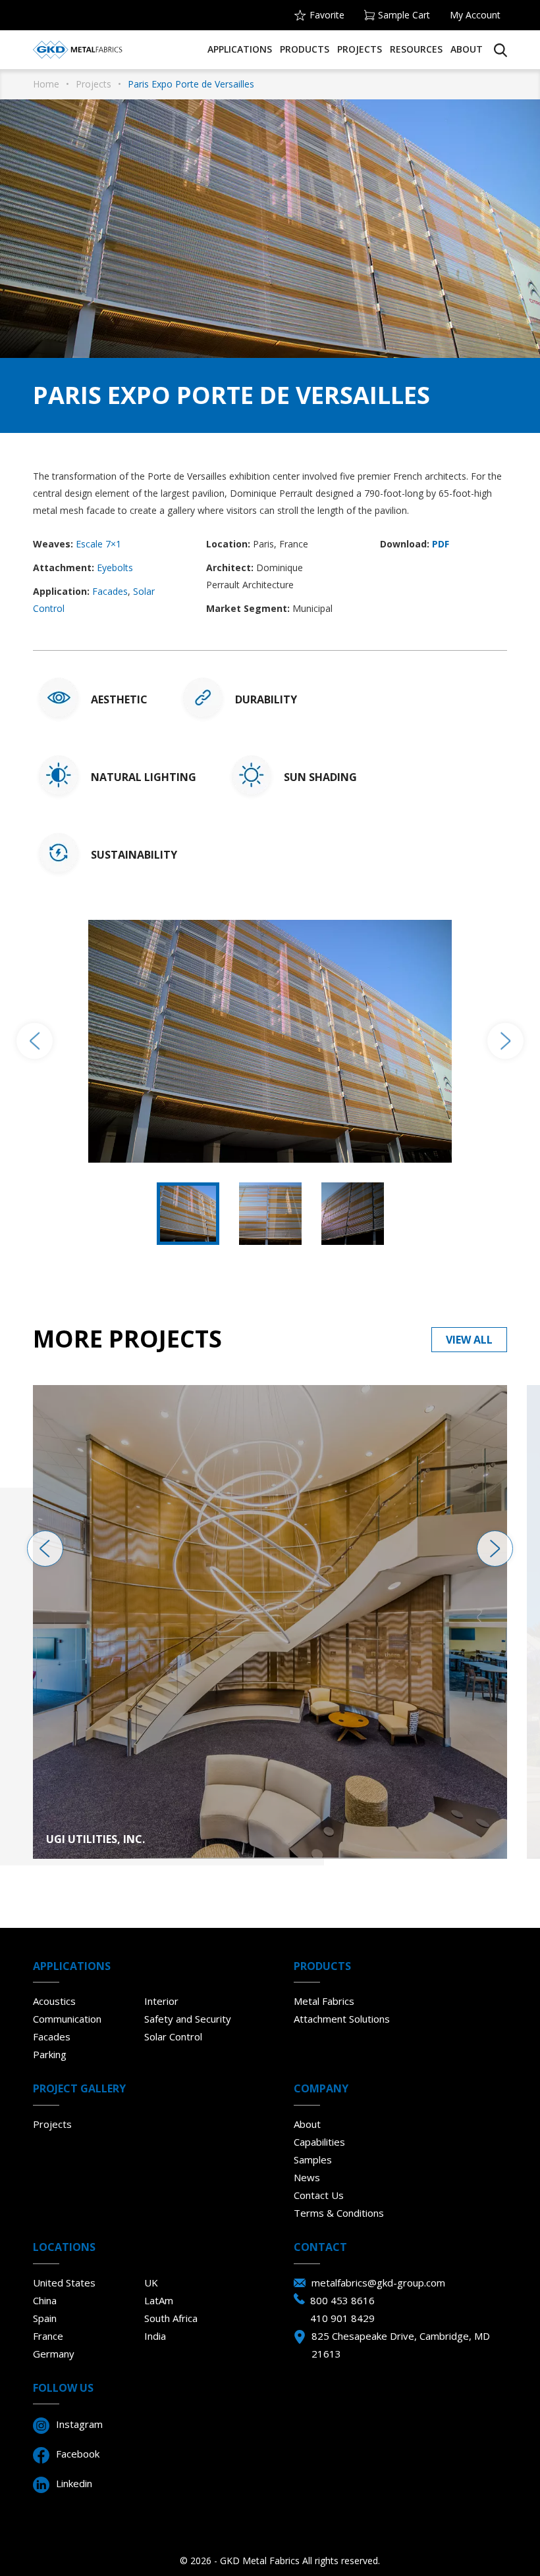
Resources (416, 49)
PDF (441, 544)
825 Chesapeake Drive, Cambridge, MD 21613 (401, 2345)
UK (151, 2283)
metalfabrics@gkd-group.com (378, 2283)
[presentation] (45, 1549)
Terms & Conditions (339, 2213)
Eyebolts (115, 568)
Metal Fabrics (324, 2001)
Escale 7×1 (98, 544)
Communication (67, 2019)
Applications (240, 49)
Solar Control (173, 2036)
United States (64, 2283)
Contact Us (319, 2195)
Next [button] (505, 1041)
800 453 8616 (342, 2300)
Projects (360, 49)
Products (305, 49)
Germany (54, 2354)
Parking (50, 2054)
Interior (161, 2001)
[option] (270, 1041)
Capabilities (319, 2142)
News (307, 2177)
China (45, 2300)
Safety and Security (188, 2019)
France (48, 2336)
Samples (313, 2159)
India (155, 2336)
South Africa (171, 2318)
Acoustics (54, 2001)
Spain (45, 2318)
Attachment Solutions (342, 2019)
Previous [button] (35, 1041)
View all (469, 1340)
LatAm (159, 2300)
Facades (110, 591)
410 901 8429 (342, 2318)
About (467, 49)
